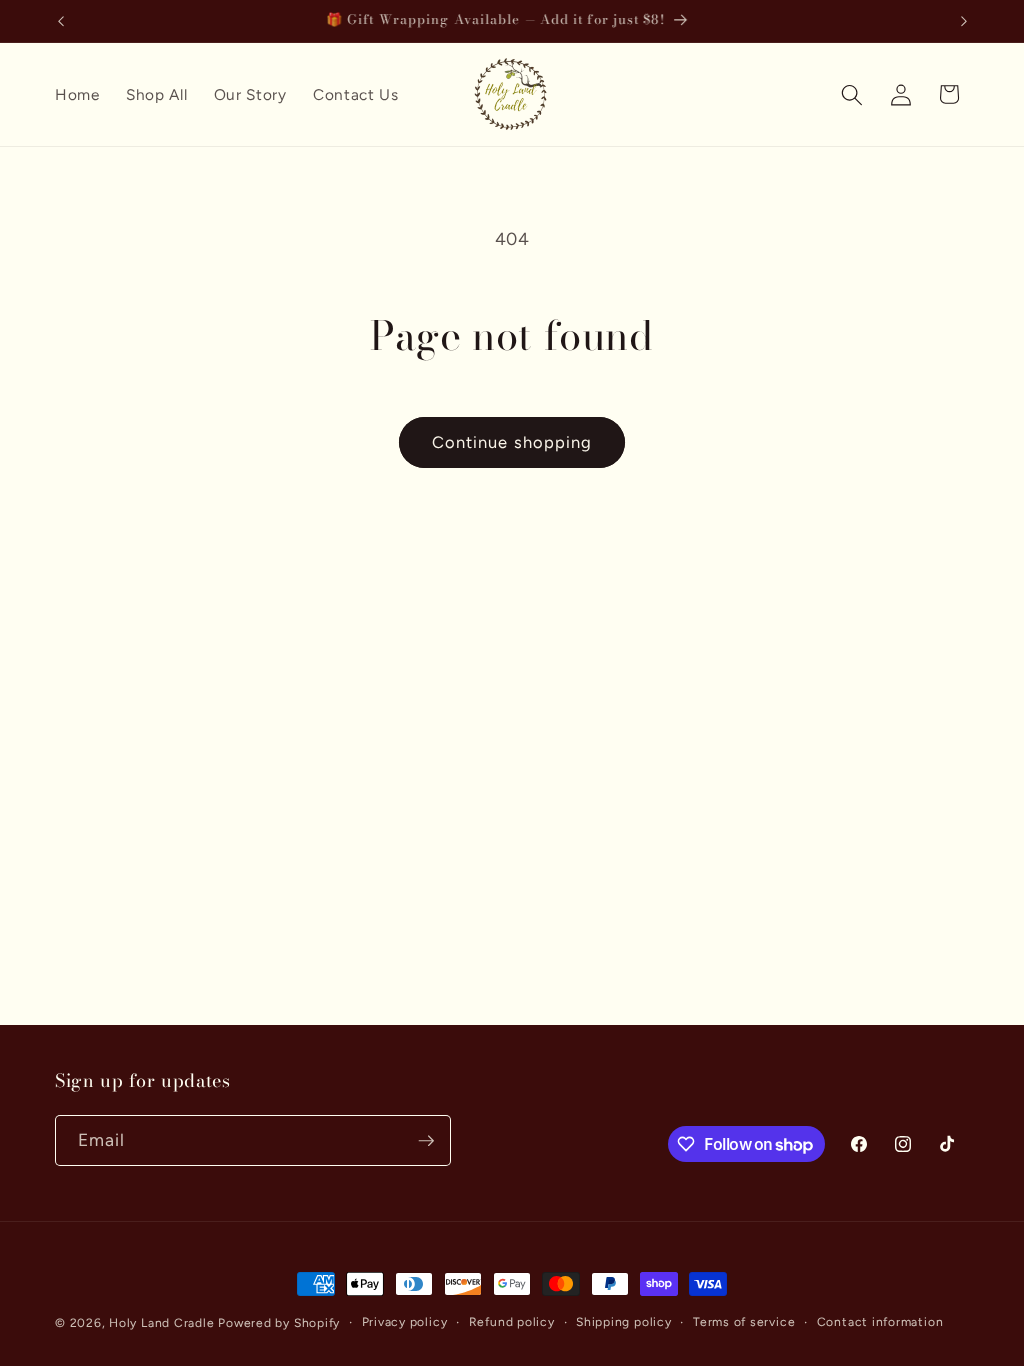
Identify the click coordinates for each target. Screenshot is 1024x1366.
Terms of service (744, 1322)
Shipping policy (624, 1322)
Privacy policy (405, 1322)
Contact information (880, 1322)
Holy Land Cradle (161, 1323)
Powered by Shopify (279, 1323)
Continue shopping (512, 442)
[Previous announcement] (61, 21)
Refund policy (512, 1322)
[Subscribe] (426, 1141)
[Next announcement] (964, 21)
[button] (852, 94)
